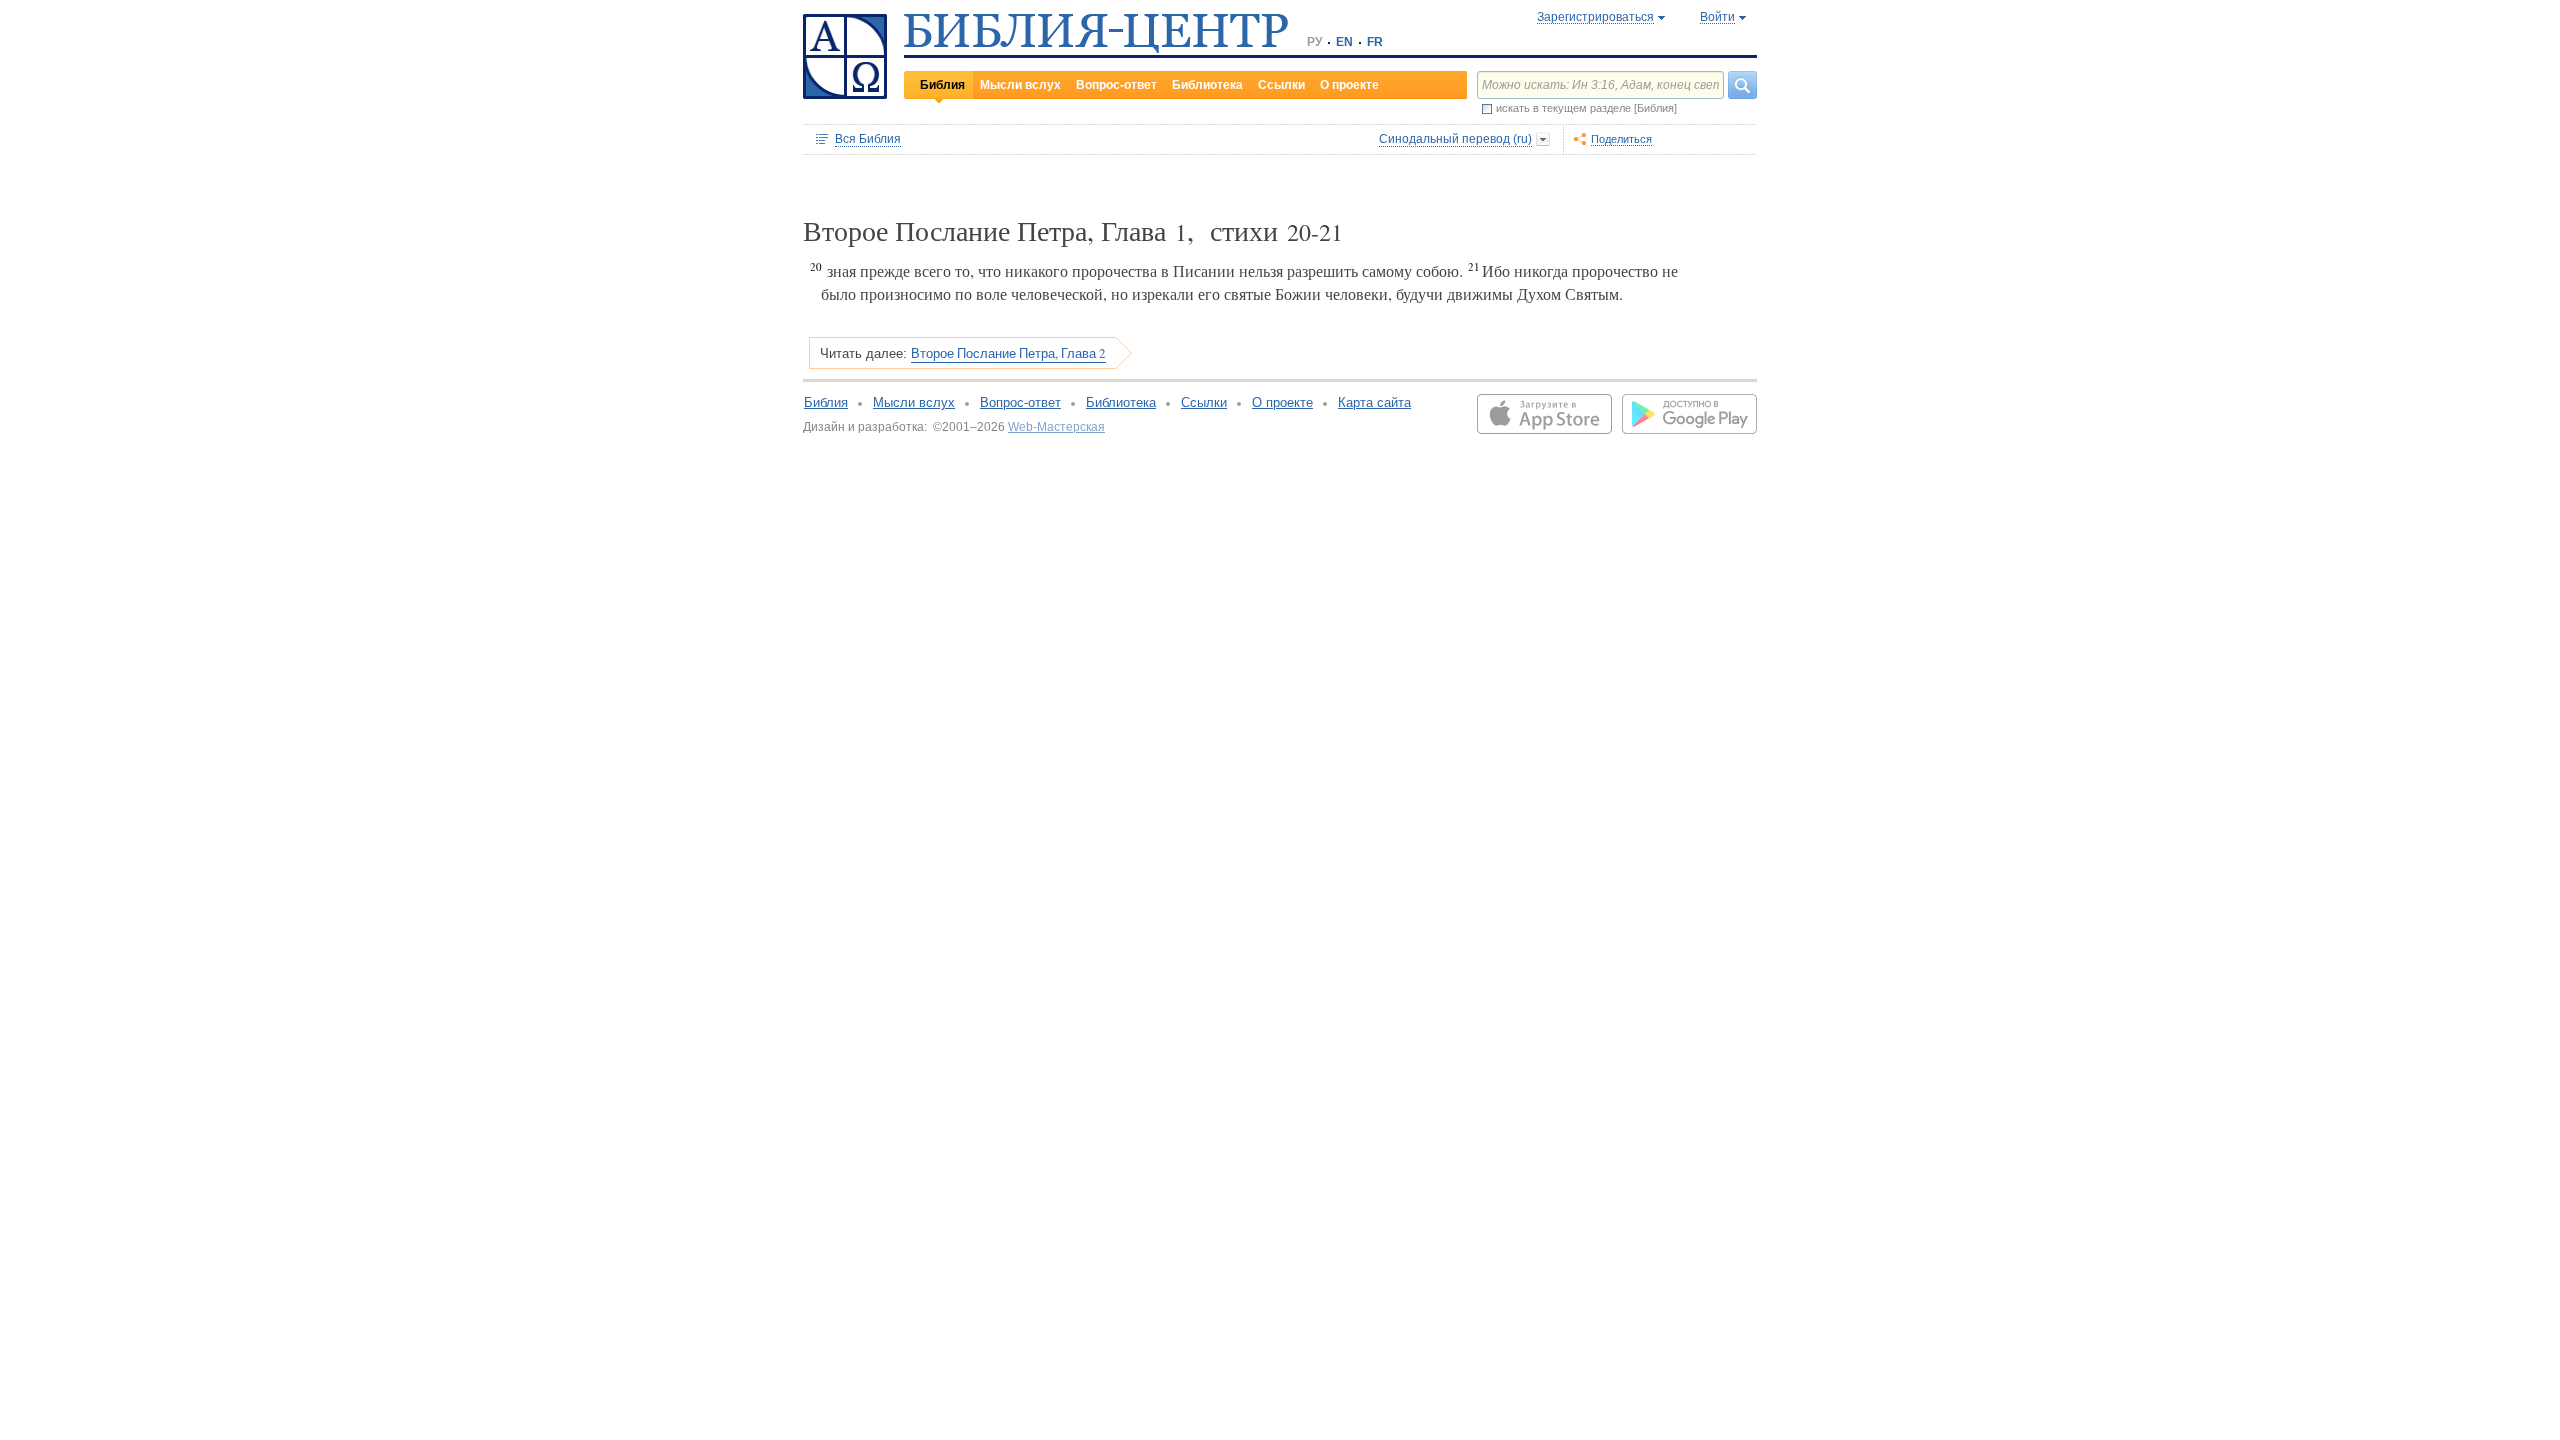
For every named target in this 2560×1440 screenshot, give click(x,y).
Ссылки (1281, 85)
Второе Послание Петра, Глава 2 (1008, 353)
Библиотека (1207, 85)
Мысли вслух (1020, 85)
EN (1344, 42)
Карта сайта (1374, 402)
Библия (942, 85)
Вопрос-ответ (1116, 85)
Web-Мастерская (1056, 427)
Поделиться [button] (1621, 139)
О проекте (1349, 85)
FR (1375, 42)
